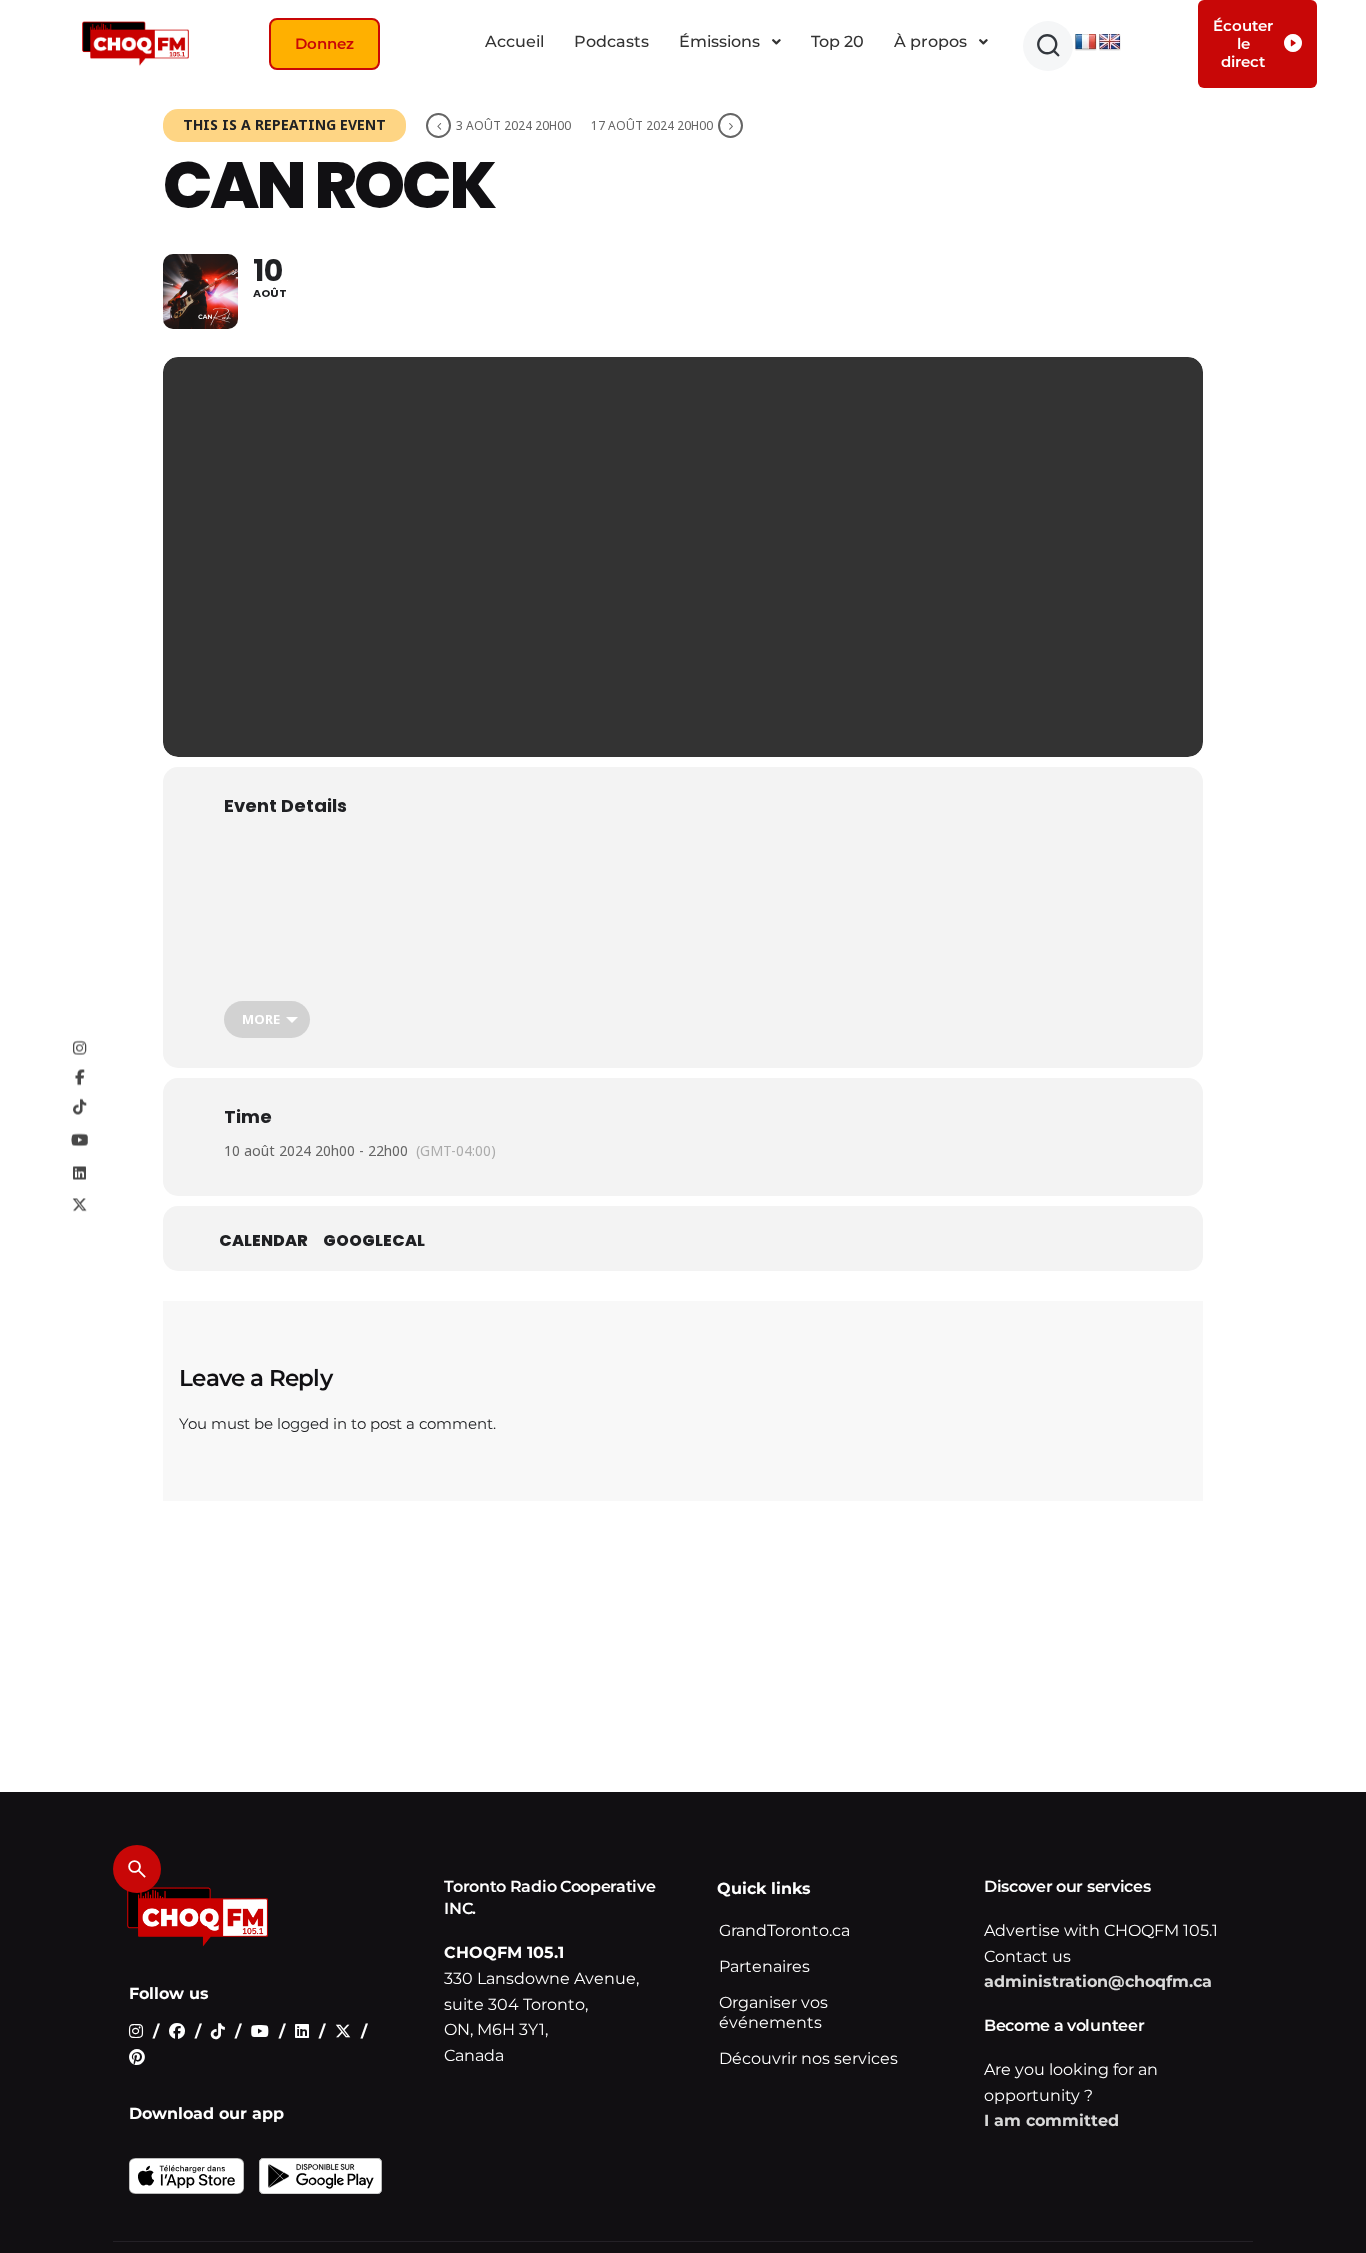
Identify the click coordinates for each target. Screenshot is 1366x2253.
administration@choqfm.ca (1098, 1981)
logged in (312, 1423)
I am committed (1051, 2120)
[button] (1048, 46)
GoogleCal (374, 1241)
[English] (1110, 42)
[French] (1086, 42)
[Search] (137, 1869)
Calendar (263, 1241)
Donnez (324, 43)
